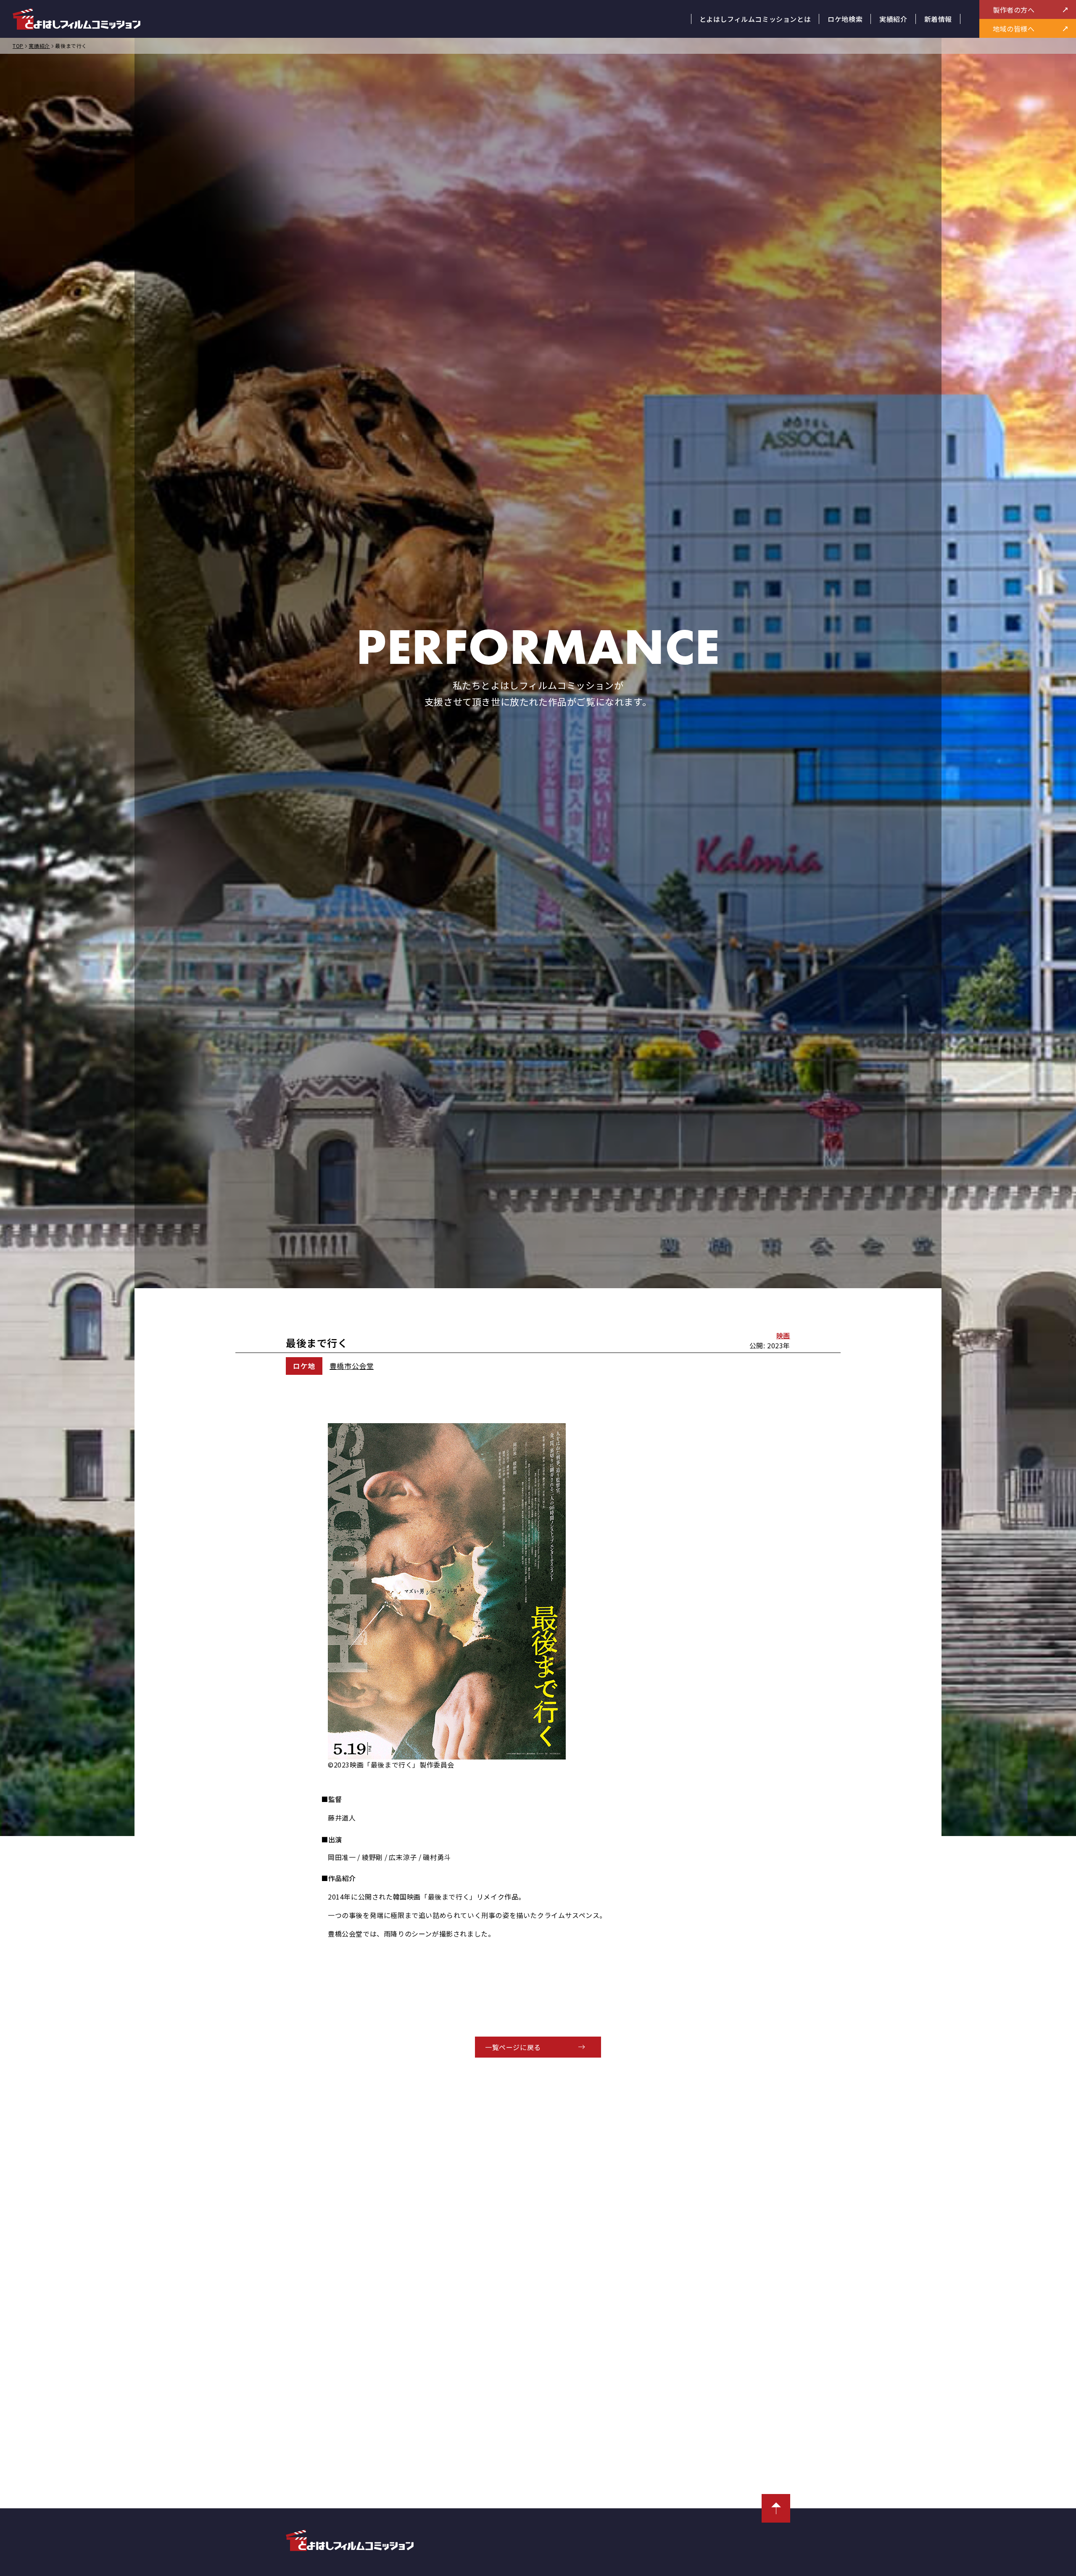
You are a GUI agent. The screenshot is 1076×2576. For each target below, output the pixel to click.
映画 (783, 1335)
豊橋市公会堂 (352, 1366)
